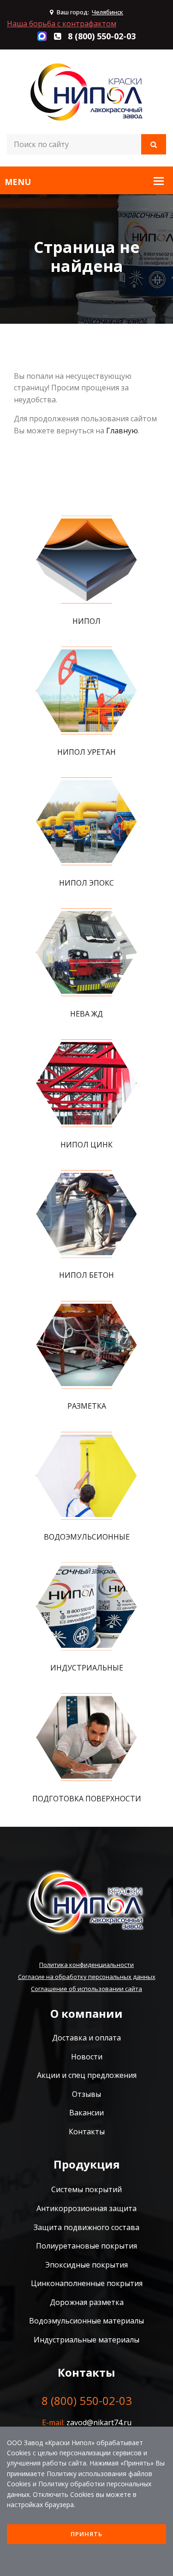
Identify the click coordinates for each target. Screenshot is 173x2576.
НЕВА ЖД (86, 1014)
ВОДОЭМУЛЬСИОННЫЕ (87, 1537)
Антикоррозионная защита (86, 2208)
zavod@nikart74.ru (99, 2422)
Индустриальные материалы (86, 2340)
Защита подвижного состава (86, 2227)
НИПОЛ (86, 621)
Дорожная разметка (87, 2302)
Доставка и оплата (86, 2038)
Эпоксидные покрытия (86, 2265)
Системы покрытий (86, 2189)
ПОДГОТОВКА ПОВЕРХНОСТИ (87, 1799)
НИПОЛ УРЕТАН (86, 752)
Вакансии (86, 2113)
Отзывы (86, 2094)
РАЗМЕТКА (87, 1406)
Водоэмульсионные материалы (86, 2321)
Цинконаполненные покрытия (87, 2283)
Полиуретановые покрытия (86, 2246)
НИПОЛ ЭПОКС (86, 883)
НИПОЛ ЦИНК (86, 1145)
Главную (122, 431)
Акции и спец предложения (87, 2075)
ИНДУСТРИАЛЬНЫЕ (87, 1668)
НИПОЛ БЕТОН (86, 1275)
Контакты (87, 2132)
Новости (87, 2057)
